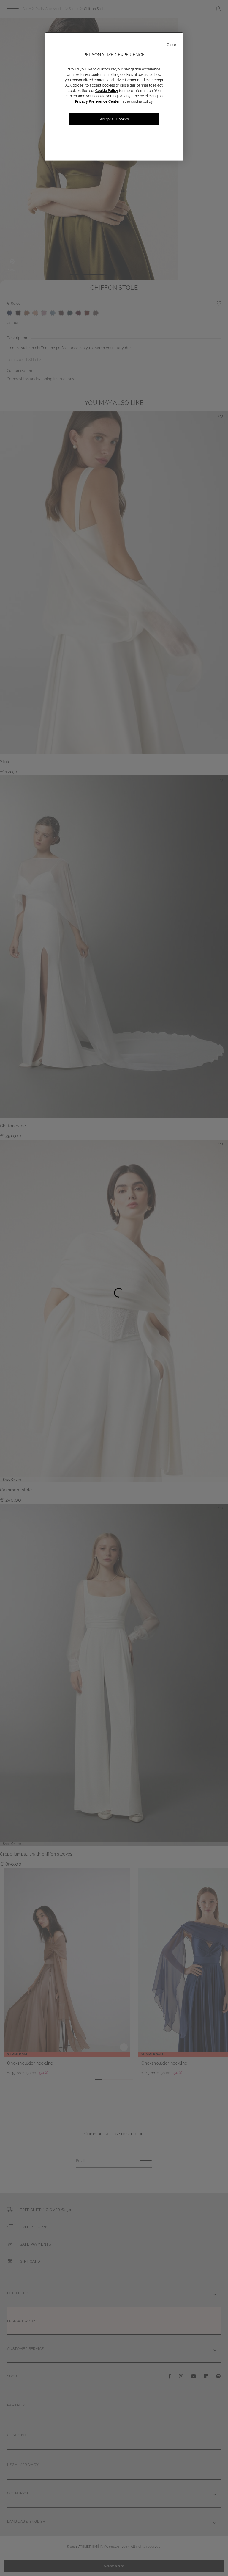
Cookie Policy (107, 91)
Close (171, 45)
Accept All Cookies (114, 119)
